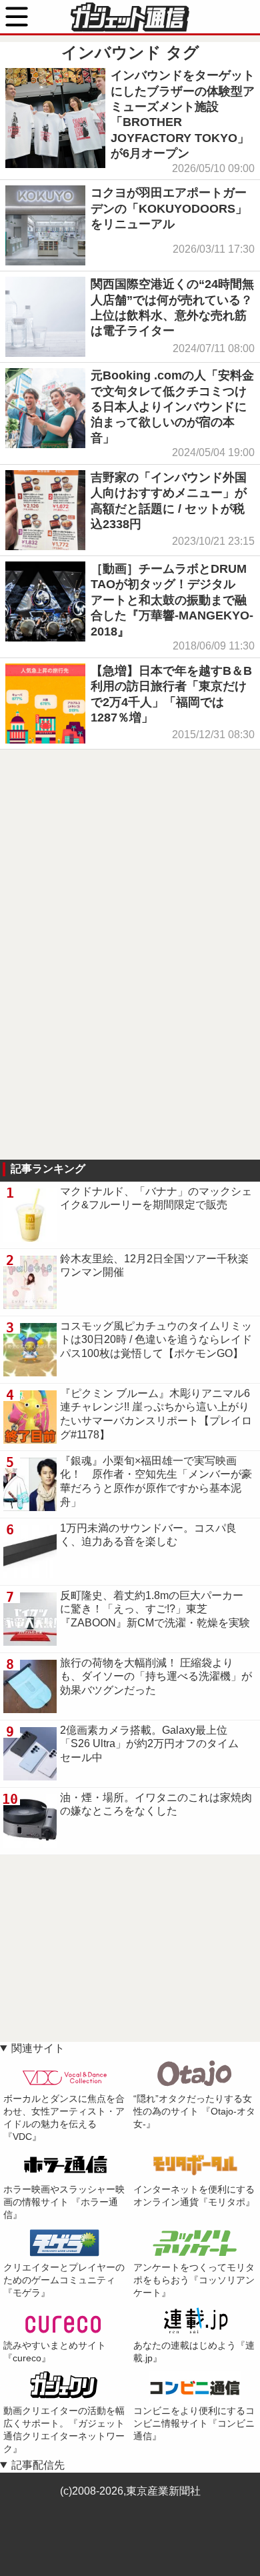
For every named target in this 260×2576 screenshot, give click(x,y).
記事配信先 (38, 2465)
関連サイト (38, 2048)
